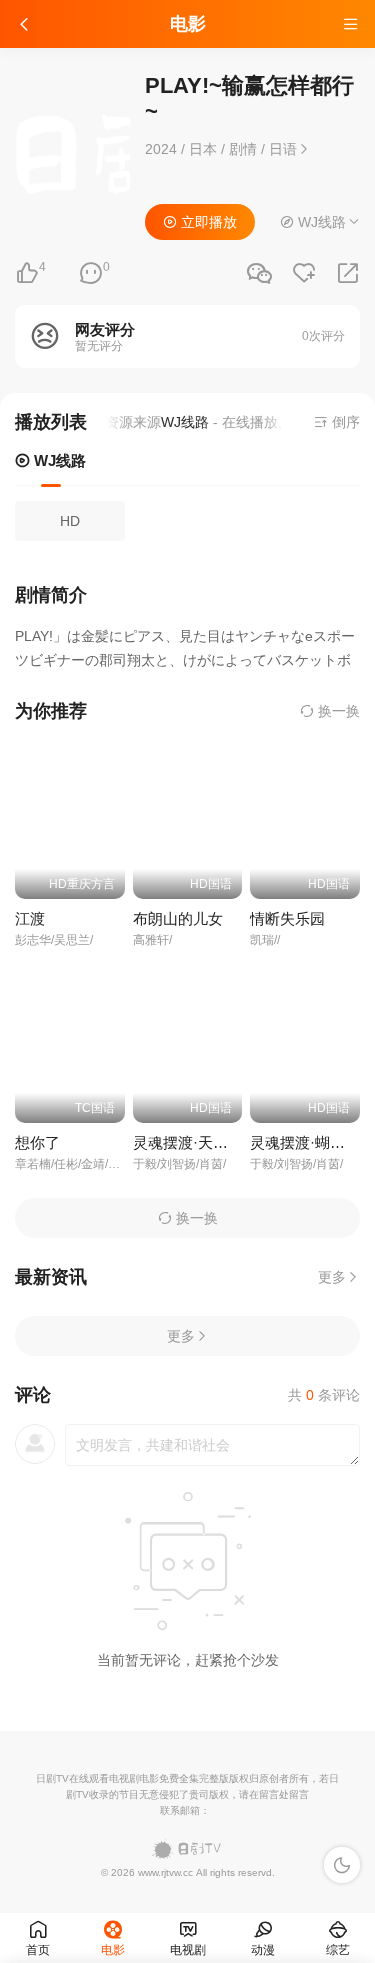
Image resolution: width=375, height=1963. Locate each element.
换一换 (337, 711)
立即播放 (207, 222)
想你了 (37, 1142)
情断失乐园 (287, 918)
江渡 (30, 918)
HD (70, 521)
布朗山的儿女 (178, 918)
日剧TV (52, 1778)
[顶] (27, 273)
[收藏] (304, 273)
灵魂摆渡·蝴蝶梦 (305, 1142)
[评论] (91, 273)
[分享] (348, 273)
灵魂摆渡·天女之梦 (195, 1142)
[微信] (259, 274)
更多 (332, 1277)
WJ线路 (58, 460)
